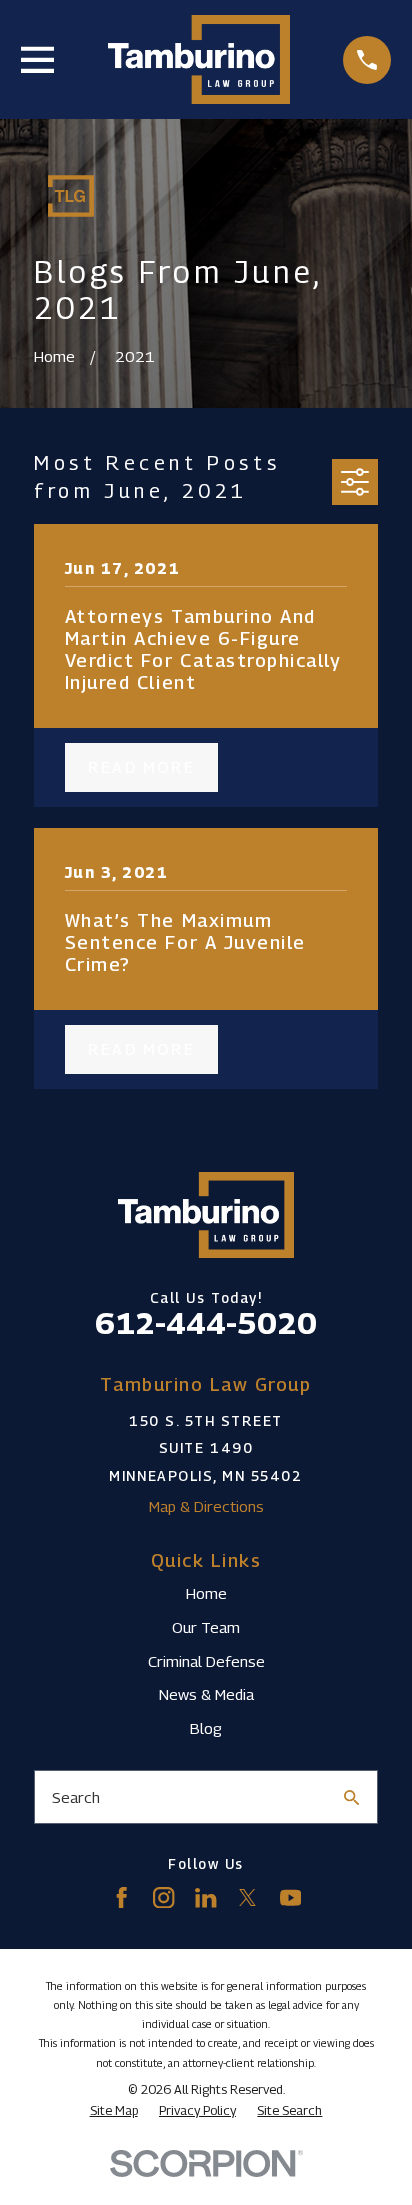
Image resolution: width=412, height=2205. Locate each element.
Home (206, 1593)
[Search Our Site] (351, 1797)
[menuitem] (114, 2111)
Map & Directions (206, 1506)
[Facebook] (121, 1897)
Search (76, 1797)
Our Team (206, 1627)
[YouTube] (290, 1897)
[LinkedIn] (205, 1897)
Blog (206, 1728)
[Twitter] (247, 1897)
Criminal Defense (206, 1661)
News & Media (206, 1694)
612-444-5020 (206, 1322)
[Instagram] (163, 1897)
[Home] (199, 59)
